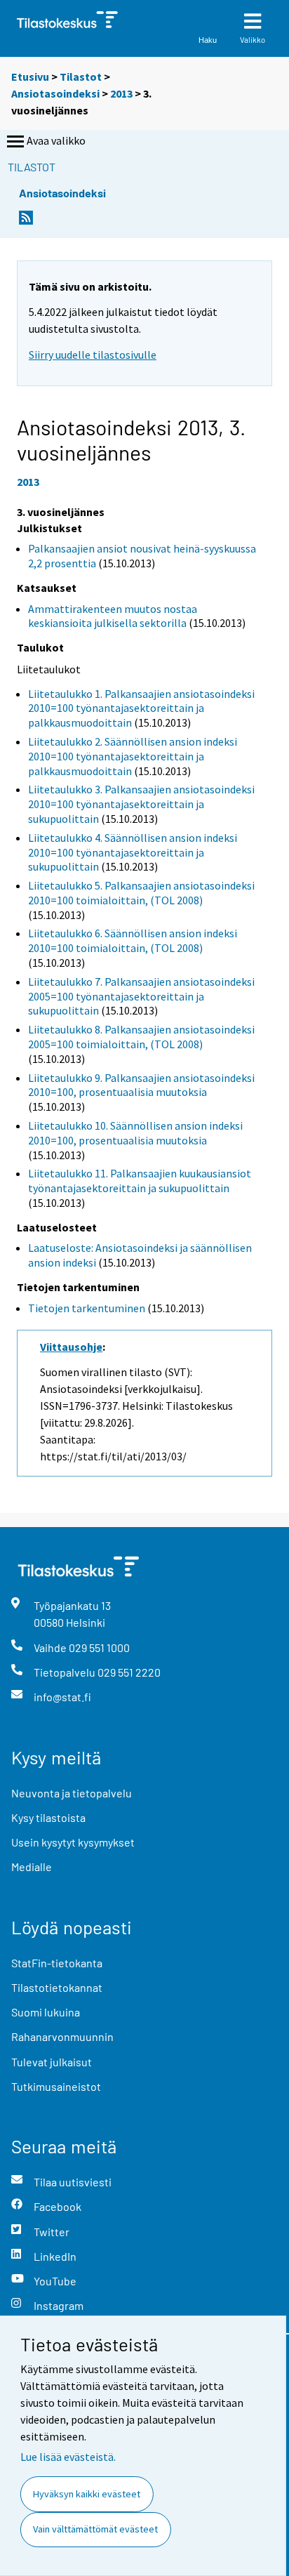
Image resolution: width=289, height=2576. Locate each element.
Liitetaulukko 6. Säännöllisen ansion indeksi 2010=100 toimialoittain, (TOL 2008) (133, 940)
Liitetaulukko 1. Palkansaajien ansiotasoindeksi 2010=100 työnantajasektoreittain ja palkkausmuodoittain (141, 708)
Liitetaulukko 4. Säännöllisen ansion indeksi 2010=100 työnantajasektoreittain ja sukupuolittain (133, 852)
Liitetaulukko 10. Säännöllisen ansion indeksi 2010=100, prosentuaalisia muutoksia (135, 1133)
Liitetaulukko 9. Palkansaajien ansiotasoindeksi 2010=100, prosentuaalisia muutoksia (141, 1085)
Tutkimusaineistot (56, 2086)
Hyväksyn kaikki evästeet (87, 2494)
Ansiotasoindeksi (55, 93)
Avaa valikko (56, 140)
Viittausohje (71, 1347)
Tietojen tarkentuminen (87, 1308)
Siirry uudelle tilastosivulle (93, 355)
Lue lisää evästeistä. (68, 2457)
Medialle (32, 1867)
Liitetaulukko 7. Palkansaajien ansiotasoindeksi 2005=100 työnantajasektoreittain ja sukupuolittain (141, 996)
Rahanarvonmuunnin (62, 2036)
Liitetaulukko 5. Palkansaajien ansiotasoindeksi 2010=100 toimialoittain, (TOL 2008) (141, 893)
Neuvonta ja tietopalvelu (72, 1793)
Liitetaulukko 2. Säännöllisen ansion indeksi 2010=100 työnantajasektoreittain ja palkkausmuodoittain (133, 756)
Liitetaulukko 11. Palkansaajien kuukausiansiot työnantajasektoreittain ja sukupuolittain (140, 1181)
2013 (121, 93)
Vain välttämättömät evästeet (95, 2529)
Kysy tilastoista (48, 1817)
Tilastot (81, 77)
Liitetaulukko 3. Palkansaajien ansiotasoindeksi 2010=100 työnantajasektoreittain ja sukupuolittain (141, 804)
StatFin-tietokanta (57, 1963)
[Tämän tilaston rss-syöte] (26, 222)
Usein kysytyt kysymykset (73, 1842)
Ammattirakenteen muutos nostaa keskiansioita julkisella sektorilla (113, 616)
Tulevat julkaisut (52, 2062)
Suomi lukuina (46, 2012)
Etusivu (30, 77)
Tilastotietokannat (57, 1987)
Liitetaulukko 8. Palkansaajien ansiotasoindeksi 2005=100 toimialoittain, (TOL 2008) (141, 1037)
